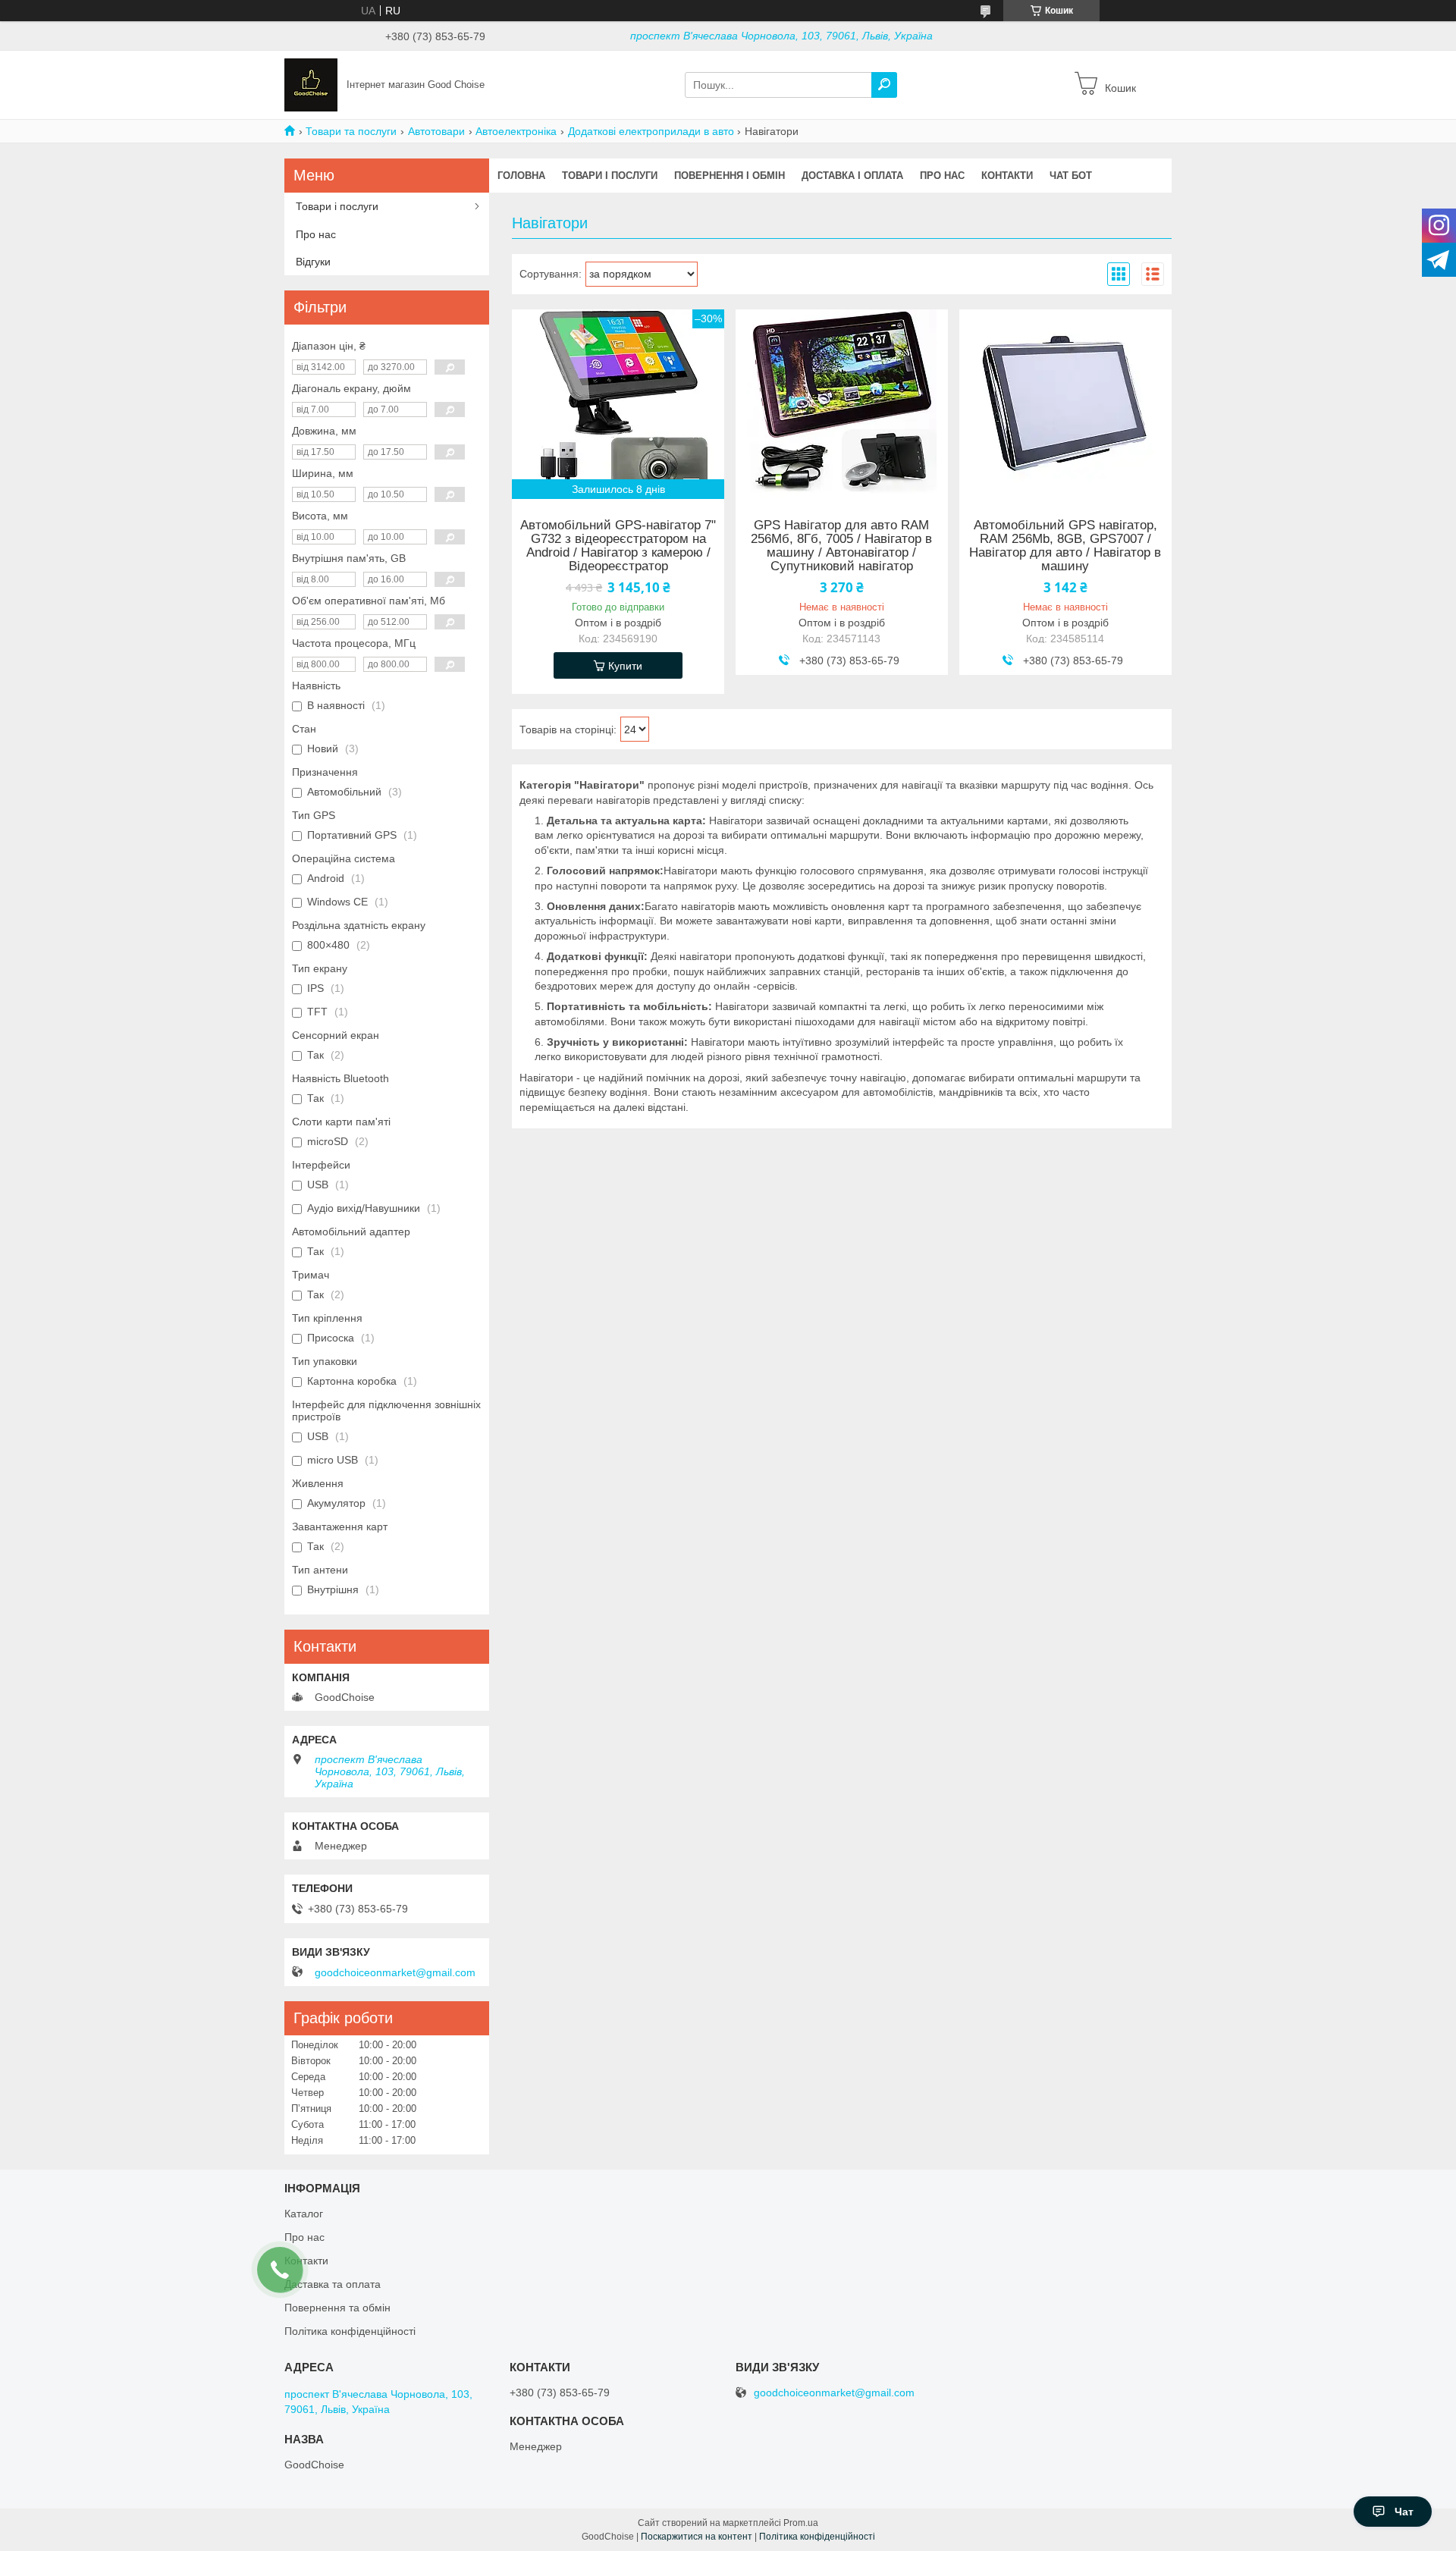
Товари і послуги (610, 176)
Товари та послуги (351, 131)
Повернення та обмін (337, 2308)
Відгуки (313, 262)
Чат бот (1071, 176)
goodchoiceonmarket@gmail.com (395, 1972)
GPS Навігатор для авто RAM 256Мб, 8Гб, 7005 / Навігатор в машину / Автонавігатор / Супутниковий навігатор (841, 546)
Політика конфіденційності (350, 2331)
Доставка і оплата (852, 176)
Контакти (1007, 176)
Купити (625, 666)
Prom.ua (801, 2523)
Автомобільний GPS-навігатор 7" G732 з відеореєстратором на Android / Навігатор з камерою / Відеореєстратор (618, 546)
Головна (521, 176)
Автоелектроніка (516, 131)
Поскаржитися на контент (697, 2537)
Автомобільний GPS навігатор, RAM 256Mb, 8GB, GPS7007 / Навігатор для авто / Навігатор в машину (1065, 546)
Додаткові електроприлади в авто (651, 131)
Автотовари (436, 131)
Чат (1404, 2512)
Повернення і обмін (730, 176)
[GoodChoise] (311, 84)
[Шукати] (884, 85)
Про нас (942, 176)
